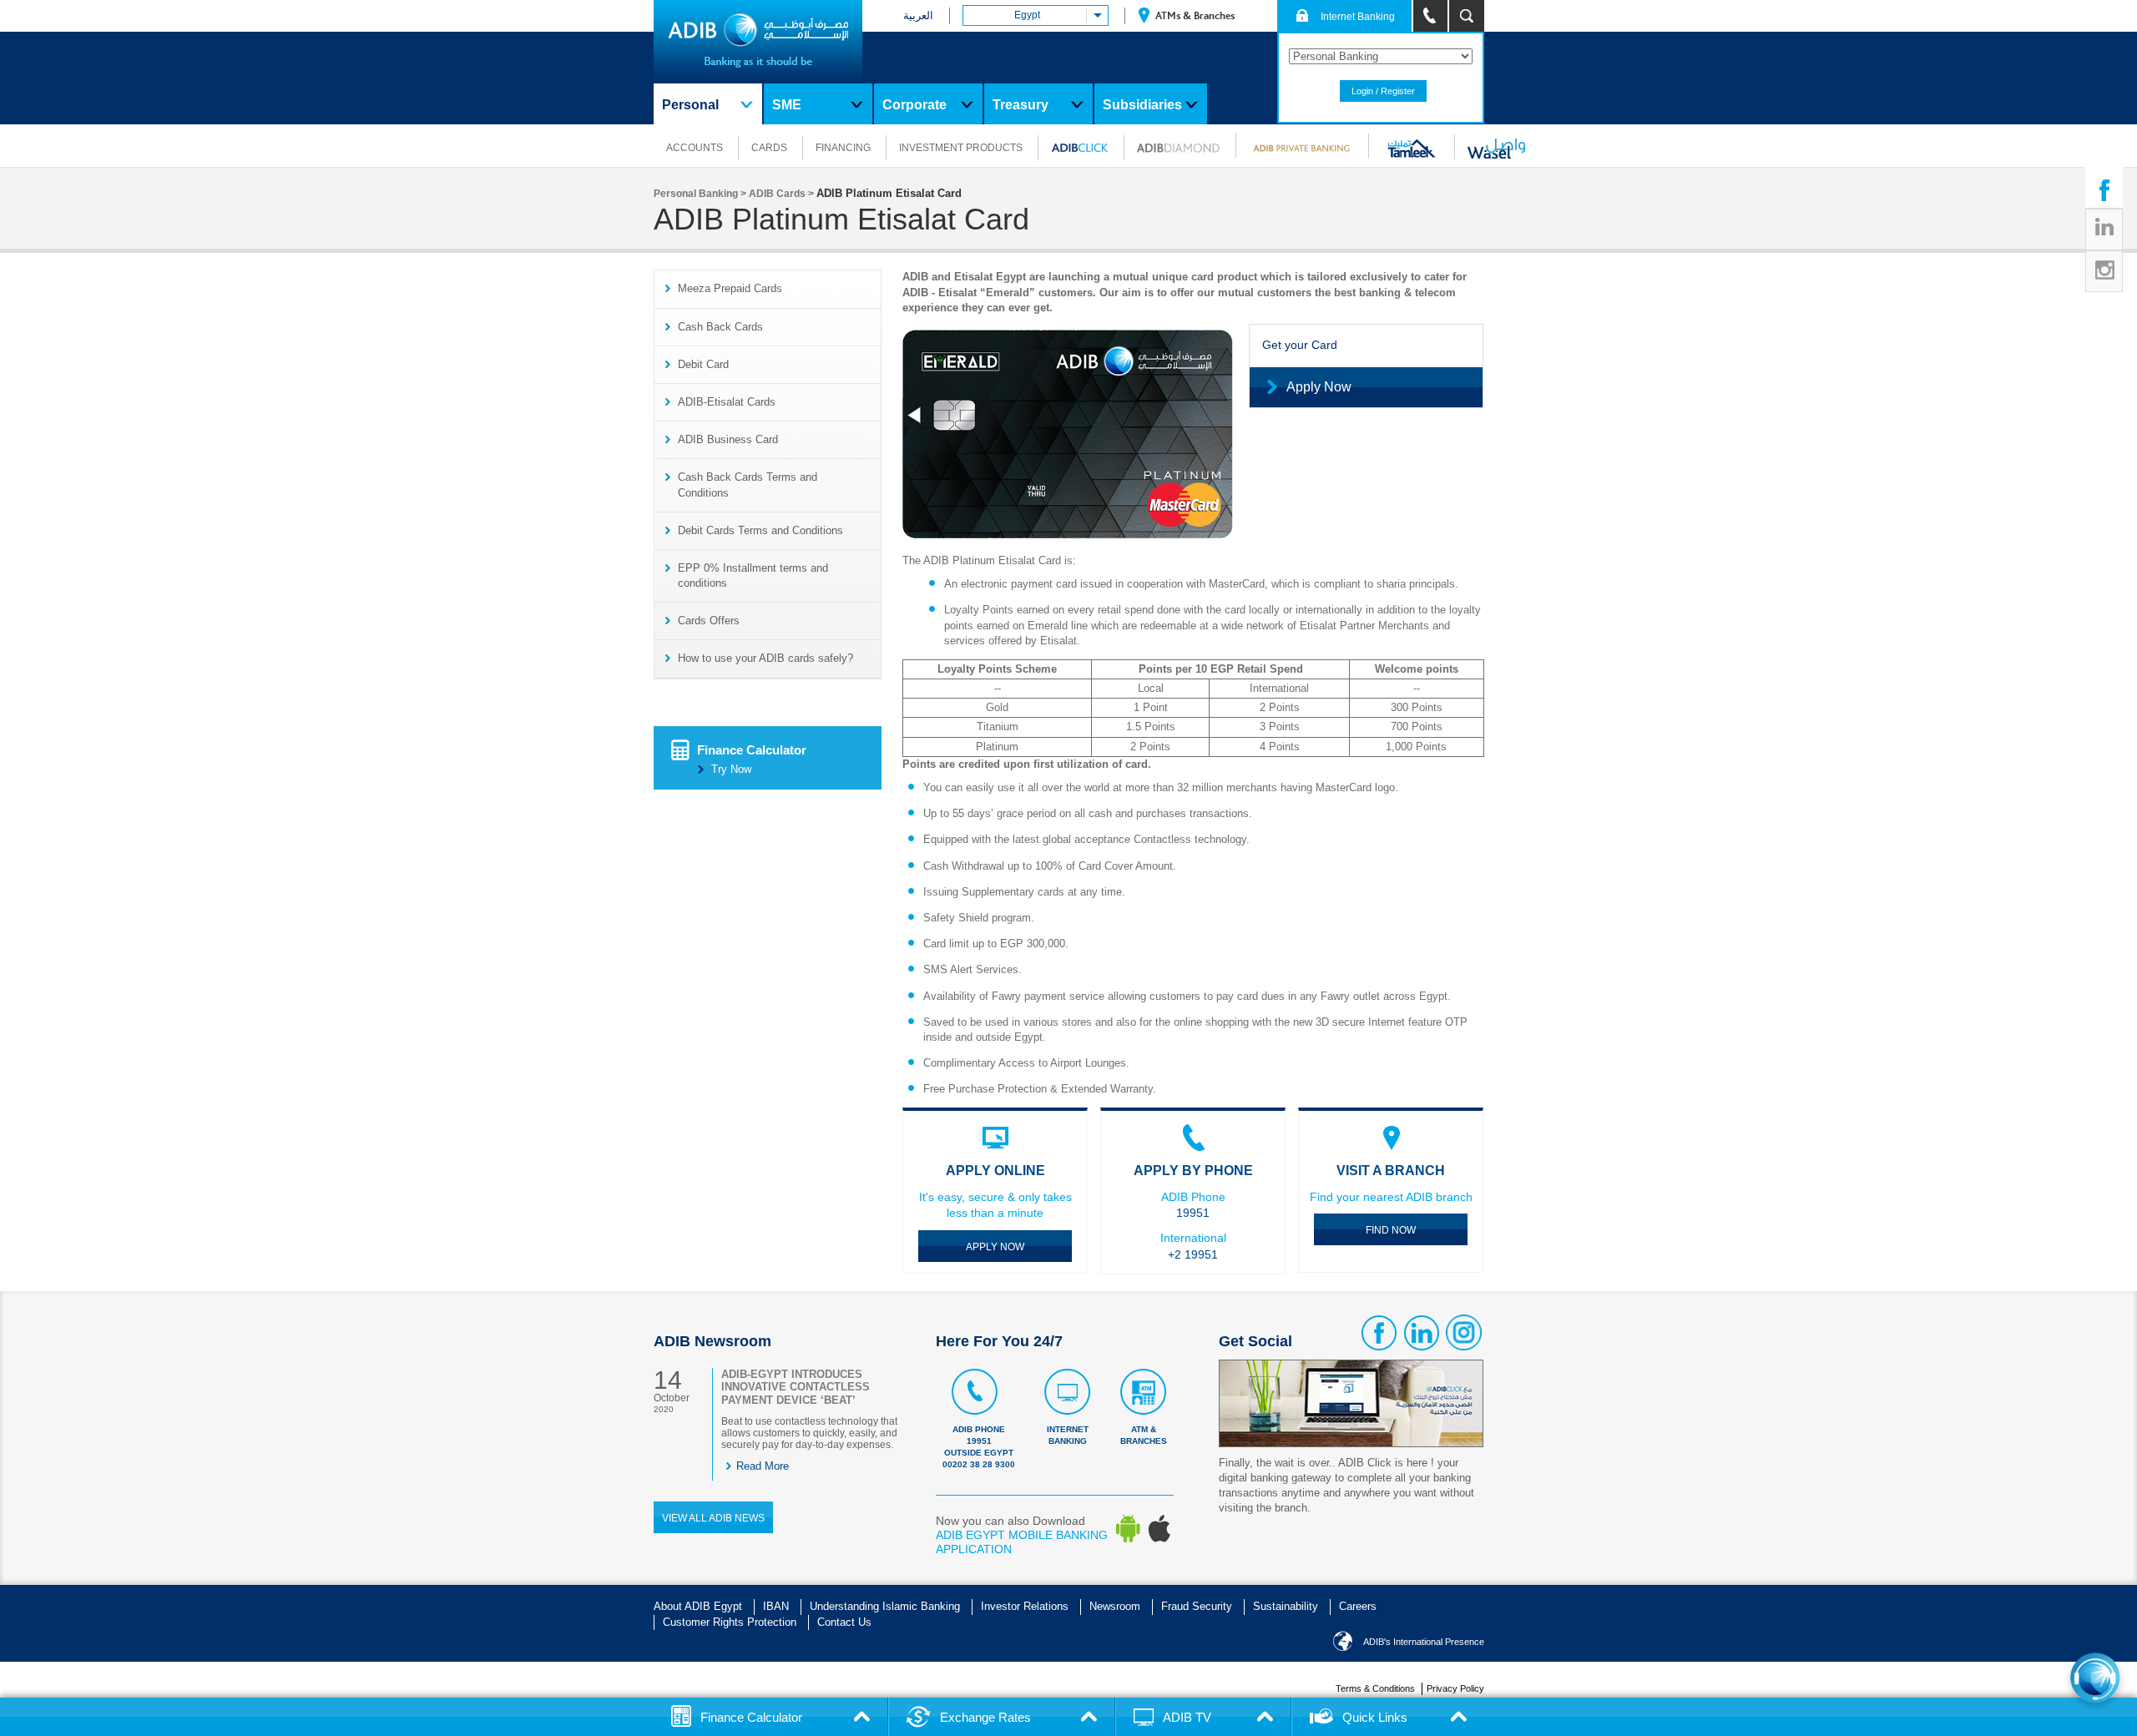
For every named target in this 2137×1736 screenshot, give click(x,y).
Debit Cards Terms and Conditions (760, 530)
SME (787, 105)
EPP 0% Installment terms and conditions (753, 575)
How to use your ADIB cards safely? (765, 658)
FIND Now (1391, 1230)
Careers (1358, 1606)
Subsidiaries (1142, 105)
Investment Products (961, 148)
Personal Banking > (701, 194)
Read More (763, 1466)
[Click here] (2095, 1678)
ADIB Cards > (783, 194)
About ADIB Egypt (698, 1606)
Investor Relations (1025, 1606)
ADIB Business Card (728, 439)
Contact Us (844, 1622)
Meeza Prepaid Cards (730, 288)
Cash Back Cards (720, 327)
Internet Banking (1068, 1435)
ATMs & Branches (1194, 16)
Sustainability (1286, 1606)
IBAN (776, 1606)
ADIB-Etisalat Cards (727, 402)
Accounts (695, 148)
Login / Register (1383, 91)
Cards (769, 148)
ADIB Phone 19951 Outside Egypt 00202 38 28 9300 (979, 1447)
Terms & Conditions (1375, 1688)
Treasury (1021, 105)
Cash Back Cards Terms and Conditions (748, 484)
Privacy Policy (1455, 1688)
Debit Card (703, 364)
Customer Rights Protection (730, 1622)
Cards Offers (709, 621)
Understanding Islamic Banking (885, 1606)
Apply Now (1319, 387)
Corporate (914, 105)
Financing (843, 148)
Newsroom (1115, 1606)
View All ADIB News (713, 1518)
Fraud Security (1197, 1606)
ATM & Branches (1144, 1435)
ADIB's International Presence (1424, 1642)
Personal (690, 105)
